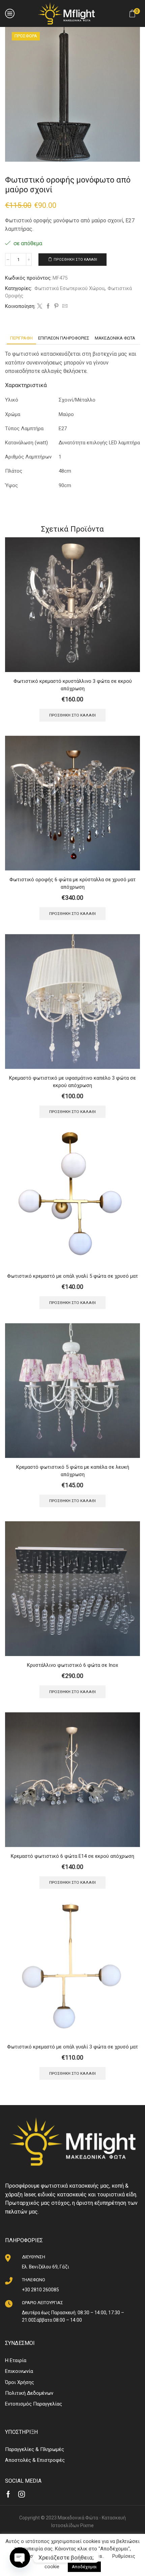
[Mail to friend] (64, 307)
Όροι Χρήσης (20, 2382)
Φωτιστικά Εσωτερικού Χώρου (69, 288)
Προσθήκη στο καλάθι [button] (72, 715)
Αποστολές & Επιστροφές (35, 2460)
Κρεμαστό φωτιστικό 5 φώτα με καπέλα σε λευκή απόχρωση (73, 1471)
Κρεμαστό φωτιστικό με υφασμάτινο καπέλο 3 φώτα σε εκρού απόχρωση (72, 1082)
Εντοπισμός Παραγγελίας (34, 2404)
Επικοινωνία (19, 2371)
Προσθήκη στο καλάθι (75, 260)
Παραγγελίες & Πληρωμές (35, 2449)
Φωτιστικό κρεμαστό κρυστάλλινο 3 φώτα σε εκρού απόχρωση (73, 685)
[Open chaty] (20, 2557)
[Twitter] (40, 307)
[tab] (21, 338)
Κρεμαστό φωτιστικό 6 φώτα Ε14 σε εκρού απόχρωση (72, 1856)
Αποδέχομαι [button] (84, 2567)
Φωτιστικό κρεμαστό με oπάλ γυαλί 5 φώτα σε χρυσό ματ (72, 1276)
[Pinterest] (56, 307)
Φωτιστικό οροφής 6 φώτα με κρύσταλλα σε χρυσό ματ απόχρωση (72, 883)
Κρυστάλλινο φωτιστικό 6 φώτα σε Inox (72, 1665)
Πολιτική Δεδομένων (29, 2393)
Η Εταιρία (16, 2360)
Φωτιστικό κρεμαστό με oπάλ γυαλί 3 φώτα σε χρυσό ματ (72, 2047)
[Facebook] (48, 307)
